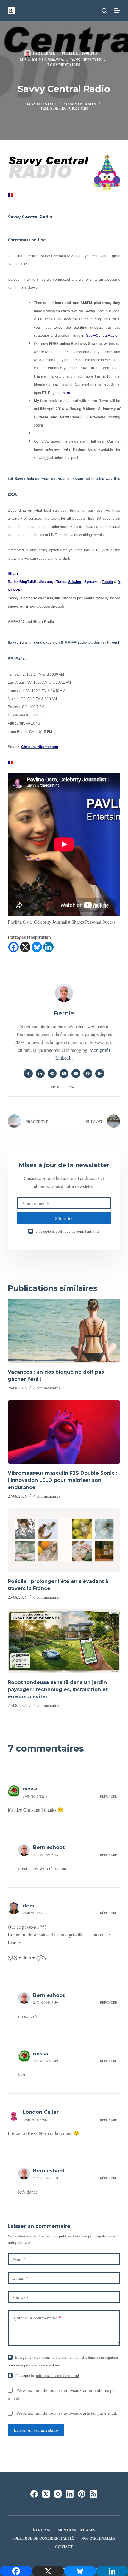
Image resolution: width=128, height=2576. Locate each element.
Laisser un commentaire (36, 2430)
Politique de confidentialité (43, 2538)
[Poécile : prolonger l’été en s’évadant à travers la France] (64, 1540)
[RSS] (94, 2494)
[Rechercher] (104, 11)
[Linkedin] (48, 947)
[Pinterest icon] (88, 1074)
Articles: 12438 (64, 1087)
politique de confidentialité (78, 1231)
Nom (19, 2259)
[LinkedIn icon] (40, 1074)
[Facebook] (14, 947)
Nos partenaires (98, 2538)
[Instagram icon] (76, 1074)
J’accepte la (68, 1231)
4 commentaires (47, 1388)
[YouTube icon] (100, 1074)
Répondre (109, 1796)
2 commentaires (47, 1705)
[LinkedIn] (70, 2494)
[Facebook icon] (28, 1074)
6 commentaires (47, 1597)
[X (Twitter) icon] (64, 1074)
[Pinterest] (82, 2494)
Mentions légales (77, 2530)
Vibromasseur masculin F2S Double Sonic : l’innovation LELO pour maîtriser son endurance (63, 1480)
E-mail (20, 2278)
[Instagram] (58, 2494)
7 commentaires (64, 65)
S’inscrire (64, 1218)
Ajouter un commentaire (37, 2318)
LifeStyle (91, 60)
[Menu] (117, 10)
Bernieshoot (49, 1847)
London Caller (41, 2112)
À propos (41, 2530)
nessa (30, 1789)
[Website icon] (52, 1074)
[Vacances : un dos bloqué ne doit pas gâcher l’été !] (64, 1331)
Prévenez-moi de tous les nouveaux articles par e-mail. (67, 2413)
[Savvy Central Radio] (10, 194)
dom (29, 1906)
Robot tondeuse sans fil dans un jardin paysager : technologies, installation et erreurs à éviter (58, 1689)
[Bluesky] (37, 947)
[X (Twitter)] (46, 2494)
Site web (20, 2297)
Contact (64, 2547)
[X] (25, 947)
